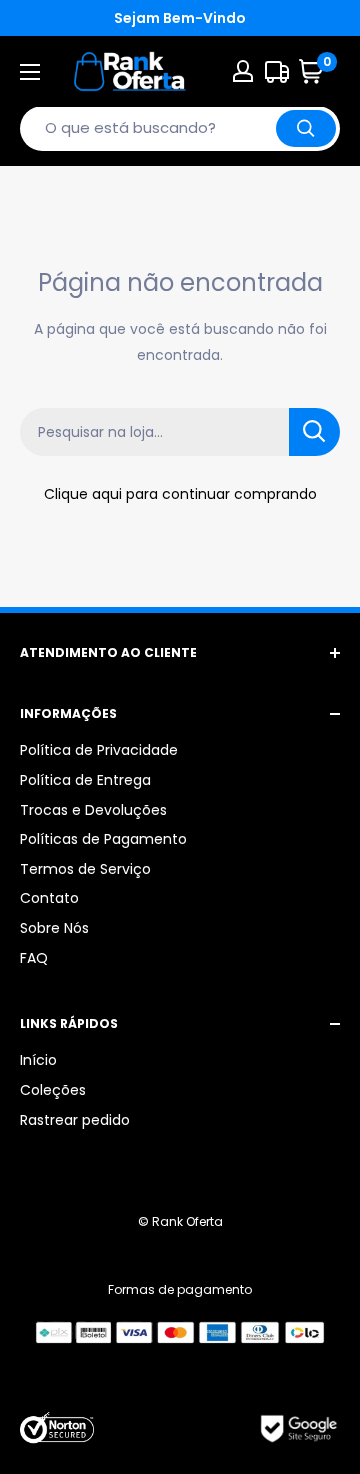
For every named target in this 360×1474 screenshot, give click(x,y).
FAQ (34, 958)
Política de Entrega (85, 780)
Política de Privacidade (99, 750)
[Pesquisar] (306, 128)
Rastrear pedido (75, 1120)
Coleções (53, 1090)
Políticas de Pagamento (103, 839)
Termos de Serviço (85, 869)
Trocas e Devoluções (93, 810)
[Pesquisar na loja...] (314, 432)
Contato (49, 898)
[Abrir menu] (30, 72)
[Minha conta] (243, 71)
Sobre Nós (54, 928)
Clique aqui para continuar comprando (180, 494)
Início (38, 1060)
